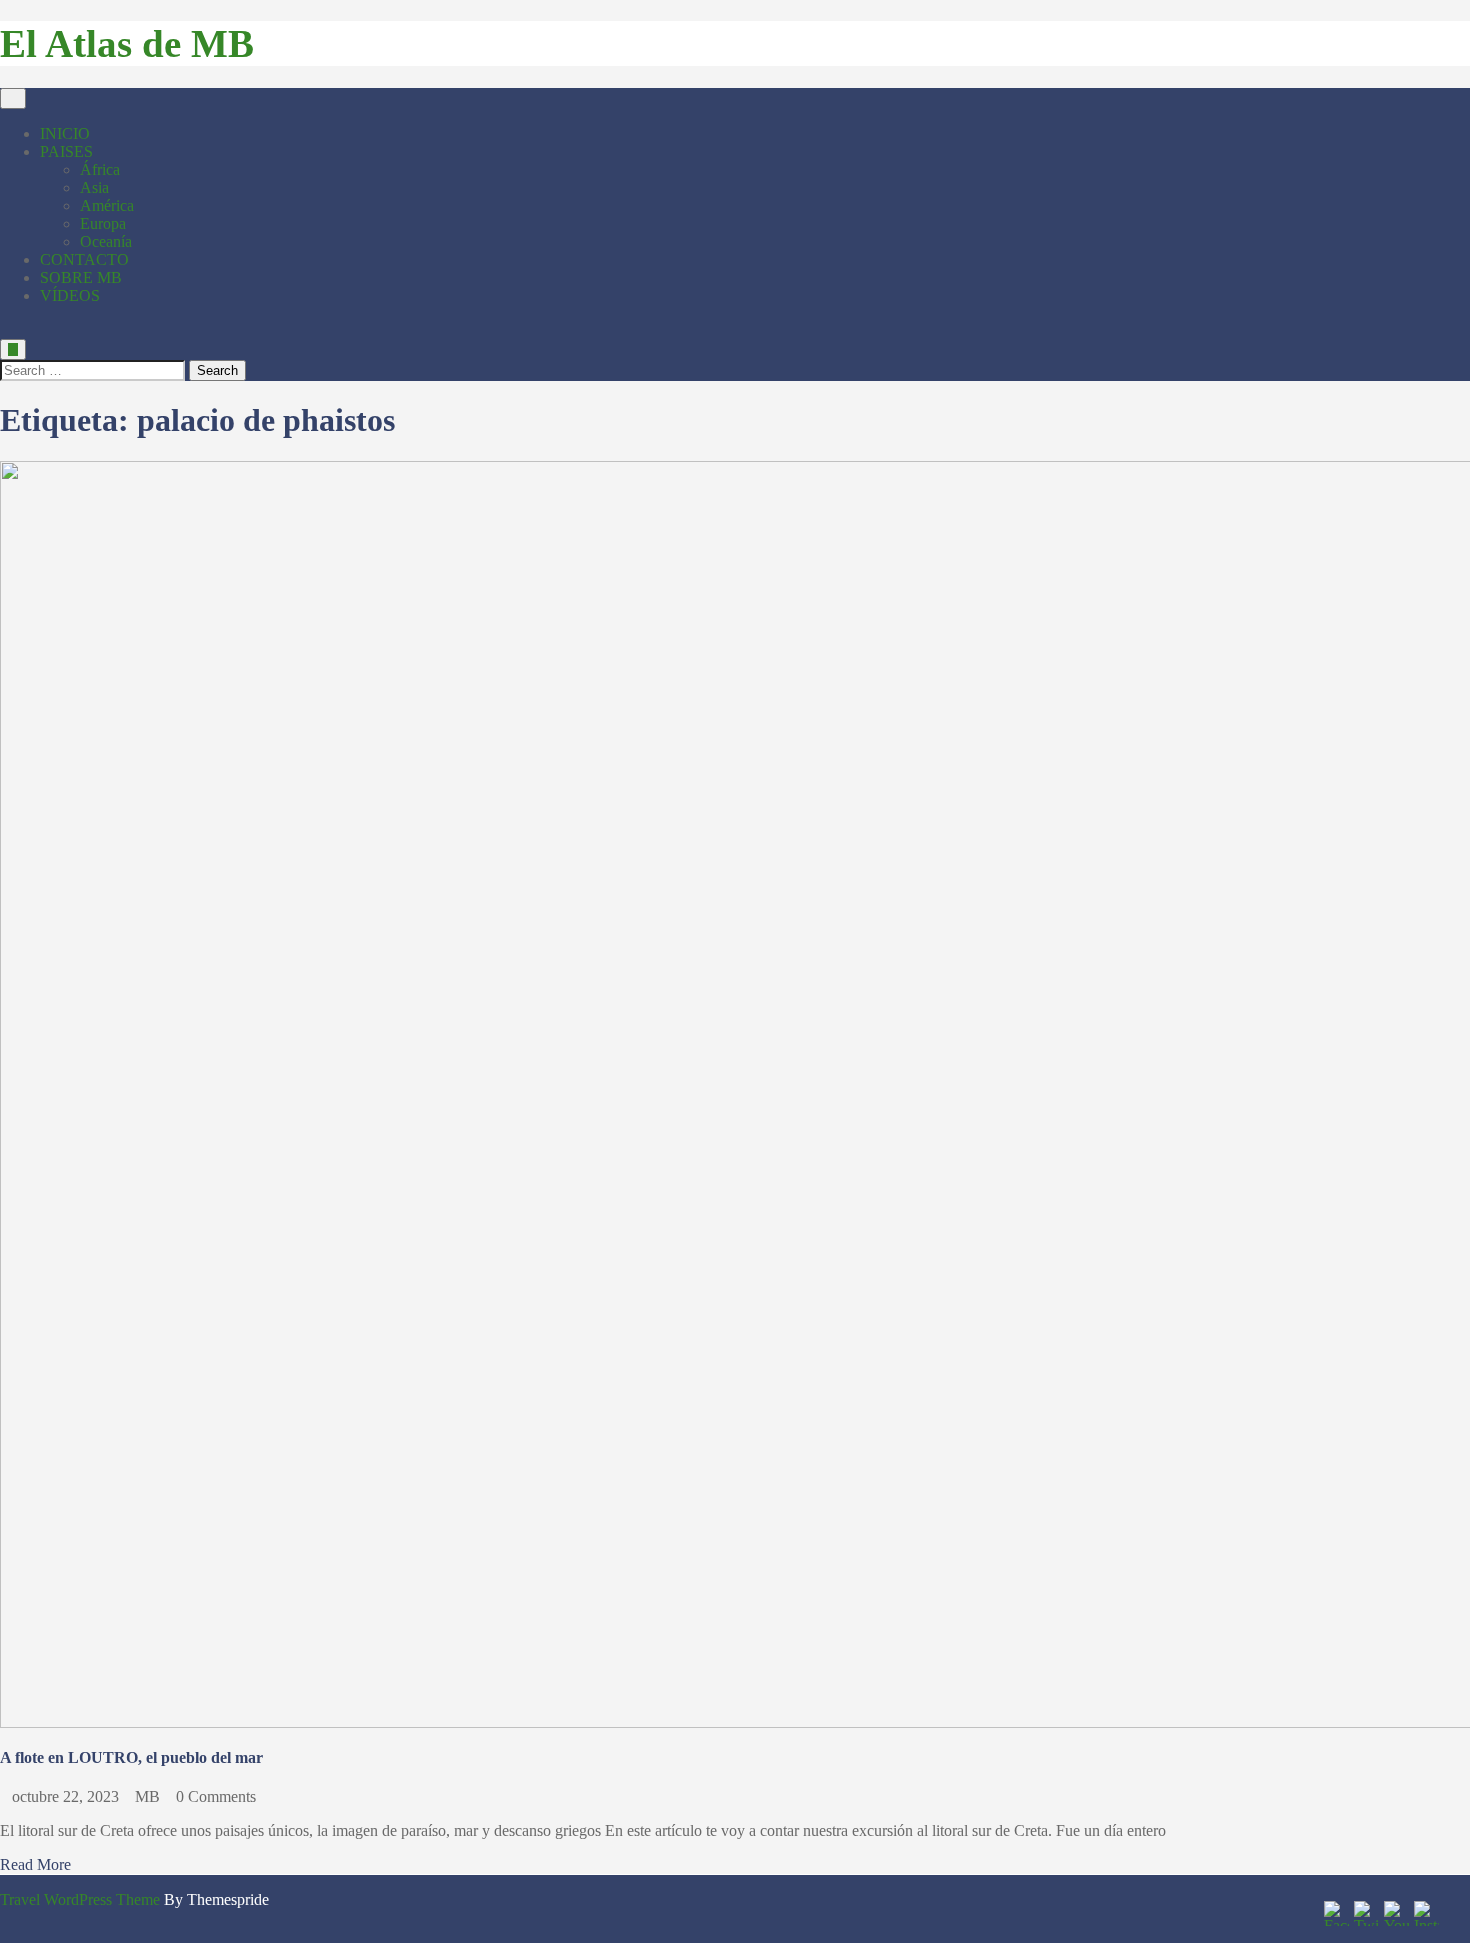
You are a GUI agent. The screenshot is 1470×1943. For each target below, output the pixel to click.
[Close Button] (6, 329)
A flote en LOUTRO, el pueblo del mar (131, 1757)
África (100, 169)
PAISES (66, 151)
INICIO (65, 133)
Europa (103, 223)
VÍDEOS (70, 295)
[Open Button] (13, 98)
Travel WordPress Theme (80, 1899)
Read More (35, 1864)
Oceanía (106, 241)
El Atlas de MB (127, 43)
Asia (94, 187)
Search (217, 370)
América (107, 205)
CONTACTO (84, 259)
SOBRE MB (81, 277)
